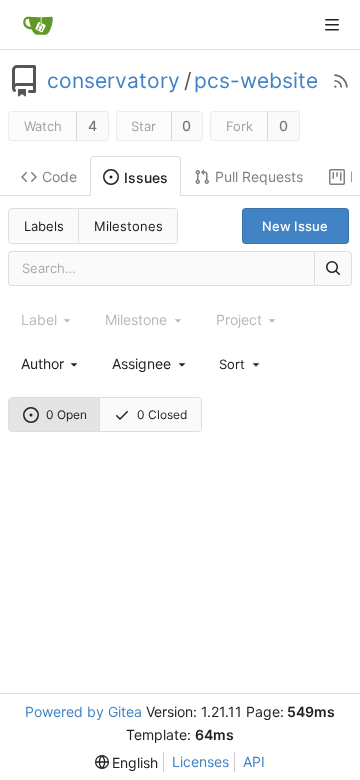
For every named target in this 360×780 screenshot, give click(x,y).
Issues (146, 177)
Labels (44, 226)
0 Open (66, 414)
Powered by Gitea (83, 711)
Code (59, 176)
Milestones (128, 226)
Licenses (200, 761)
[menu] (241, 363)
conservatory (113, 81)
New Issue (295, 226)
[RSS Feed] (341, 81)
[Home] (38, 25)
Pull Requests (259, 176)
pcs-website (256, 81)
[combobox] (51, 363)
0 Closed (162, 414)
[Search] (333, 268)
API (254, 761)
